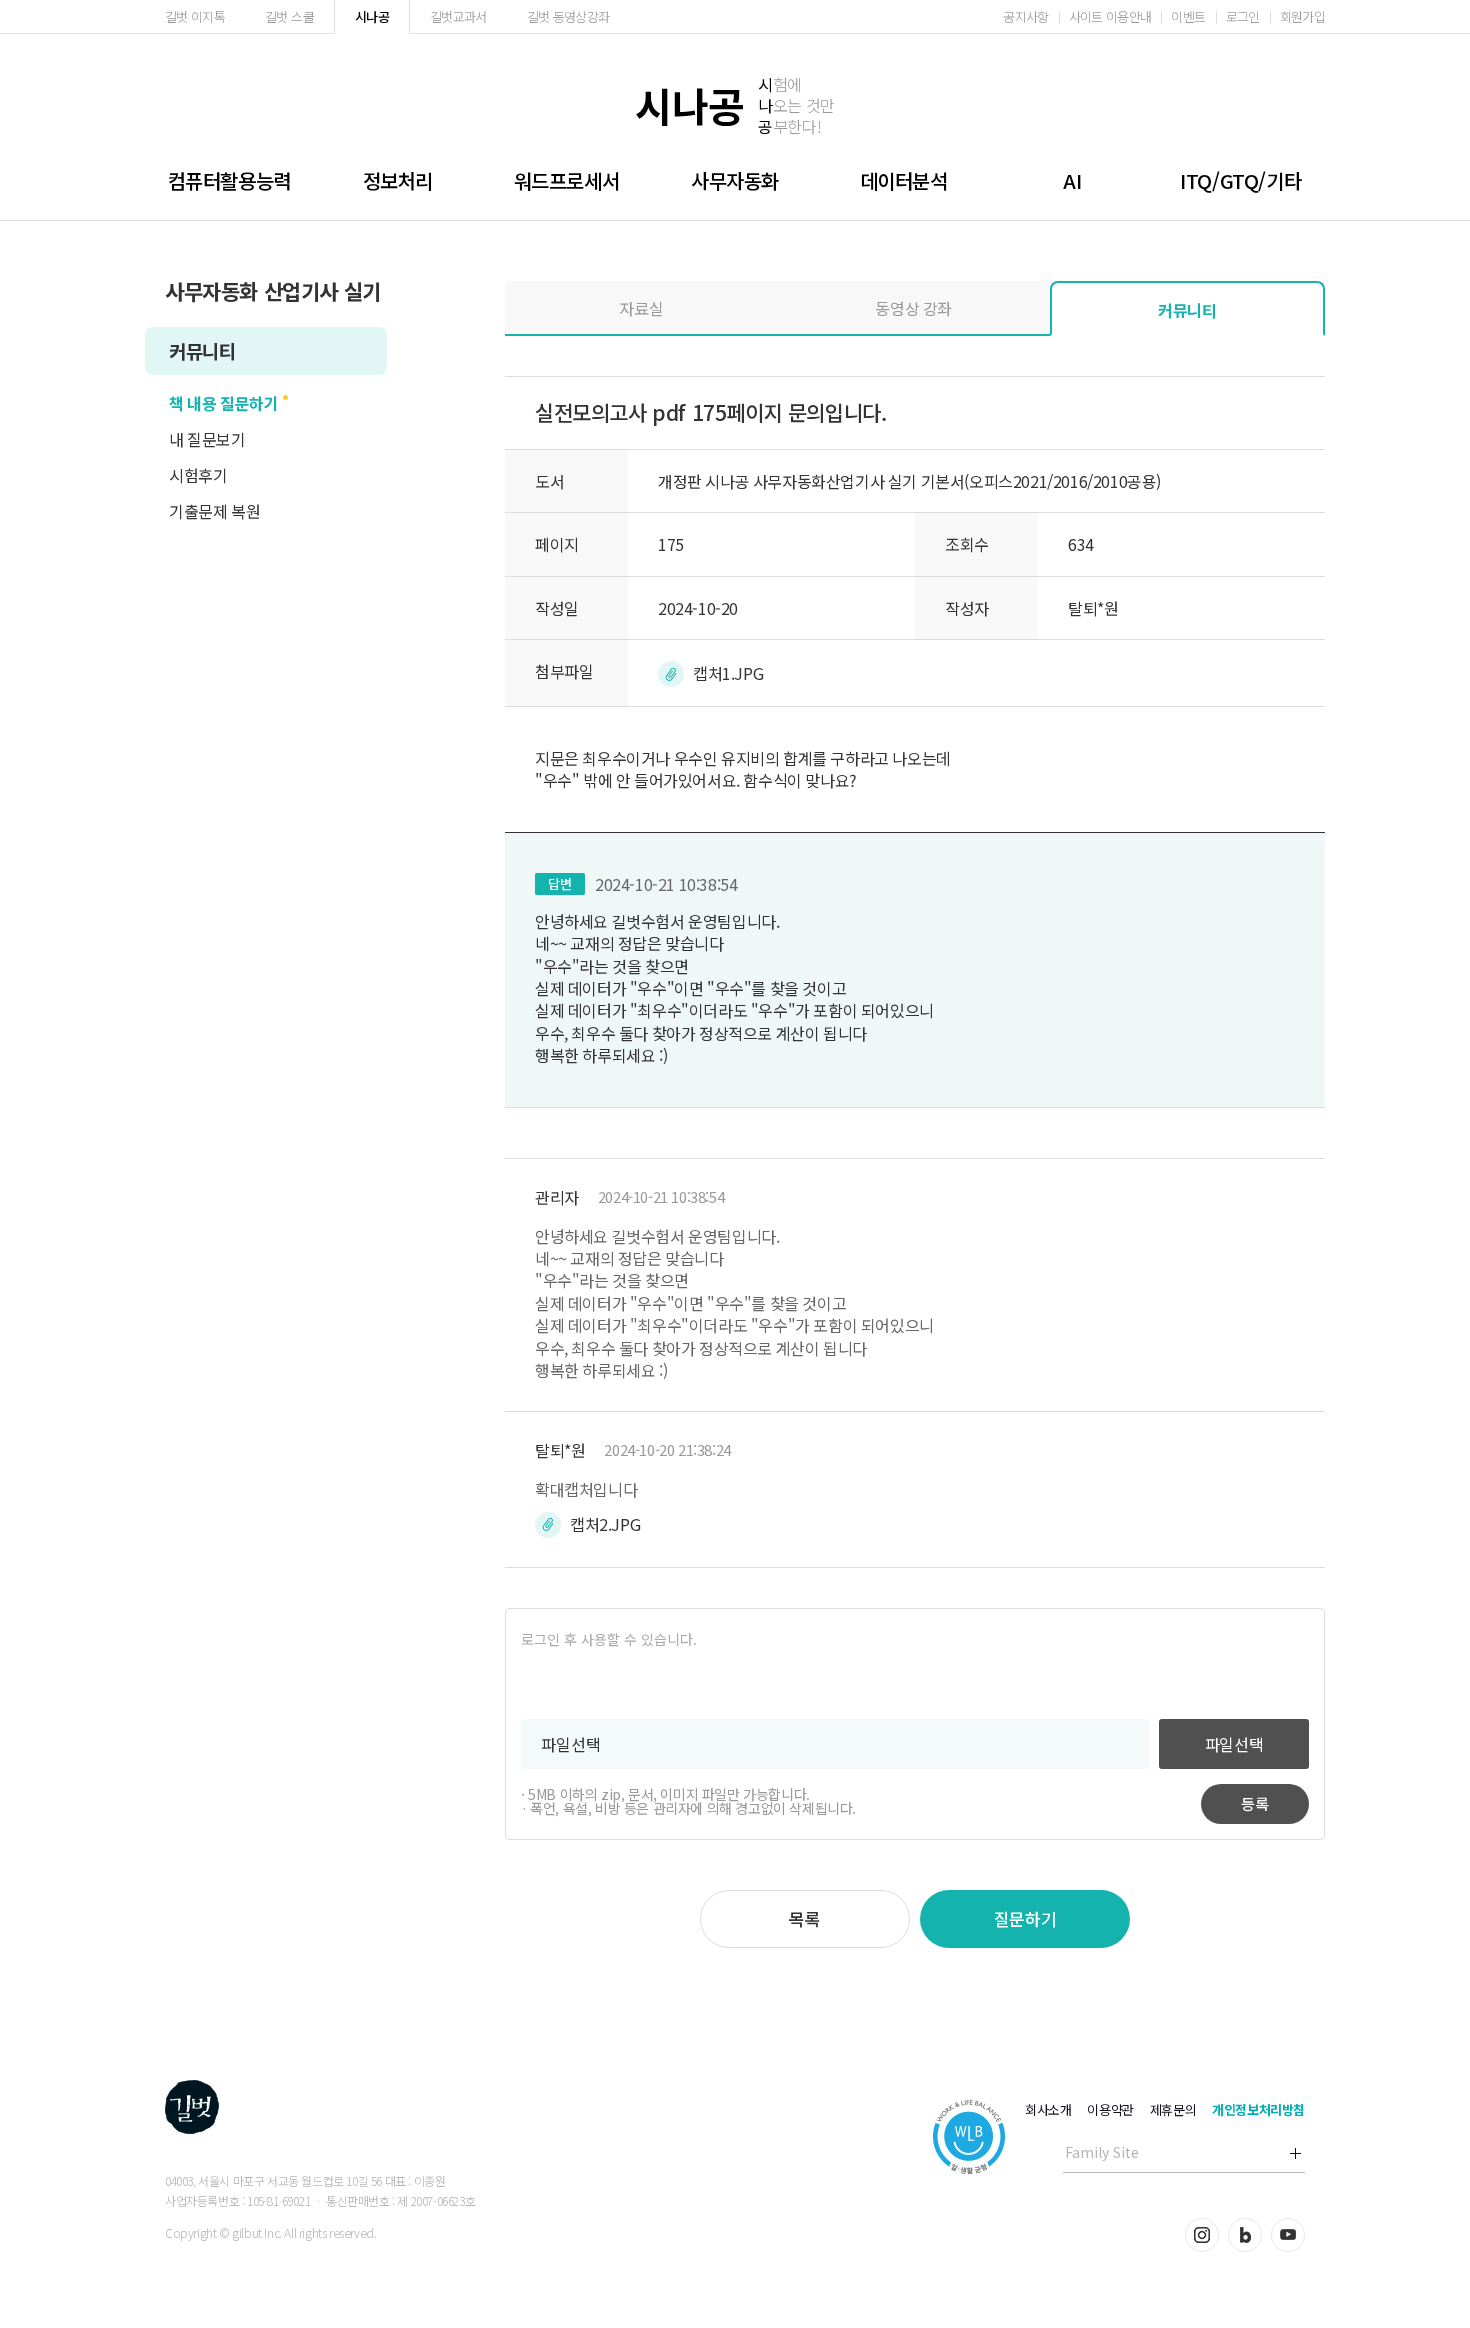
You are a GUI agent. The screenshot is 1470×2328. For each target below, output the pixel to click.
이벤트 (1188, 16)
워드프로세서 (567, 180)
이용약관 (1110, 2109)
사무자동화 (735, 180)
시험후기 (198, 475)
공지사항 (1025, 16)
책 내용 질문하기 (223, 403)
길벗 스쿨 (289, 16)
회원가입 (1302, 16)
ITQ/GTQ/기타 (1240, 180)
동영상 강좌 (913, 308)
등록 (1255, 1803)
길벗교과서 (458, 16)
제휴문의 (1173, 2109)
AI (1072, 180)
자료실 (641, 308)
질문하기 (1025, 1918)
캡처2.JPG (605, 1524)
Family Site (1102, 2152)
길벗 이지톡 (195, 16)
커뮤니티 (202, 350)
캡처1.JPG (728, 673)
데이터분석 (904, 180)
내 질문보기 (207, 439)
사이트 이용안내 (1110, 16)
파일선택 (1234, 1744)
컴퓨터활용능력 (229, 180)
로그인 (1243, 16)
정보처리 (398, 180)
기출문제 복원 (214, 511)
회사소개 (1048, 2109)
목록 (804, 1918)
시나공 (372, 16)
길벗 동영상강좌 (568, 16)
